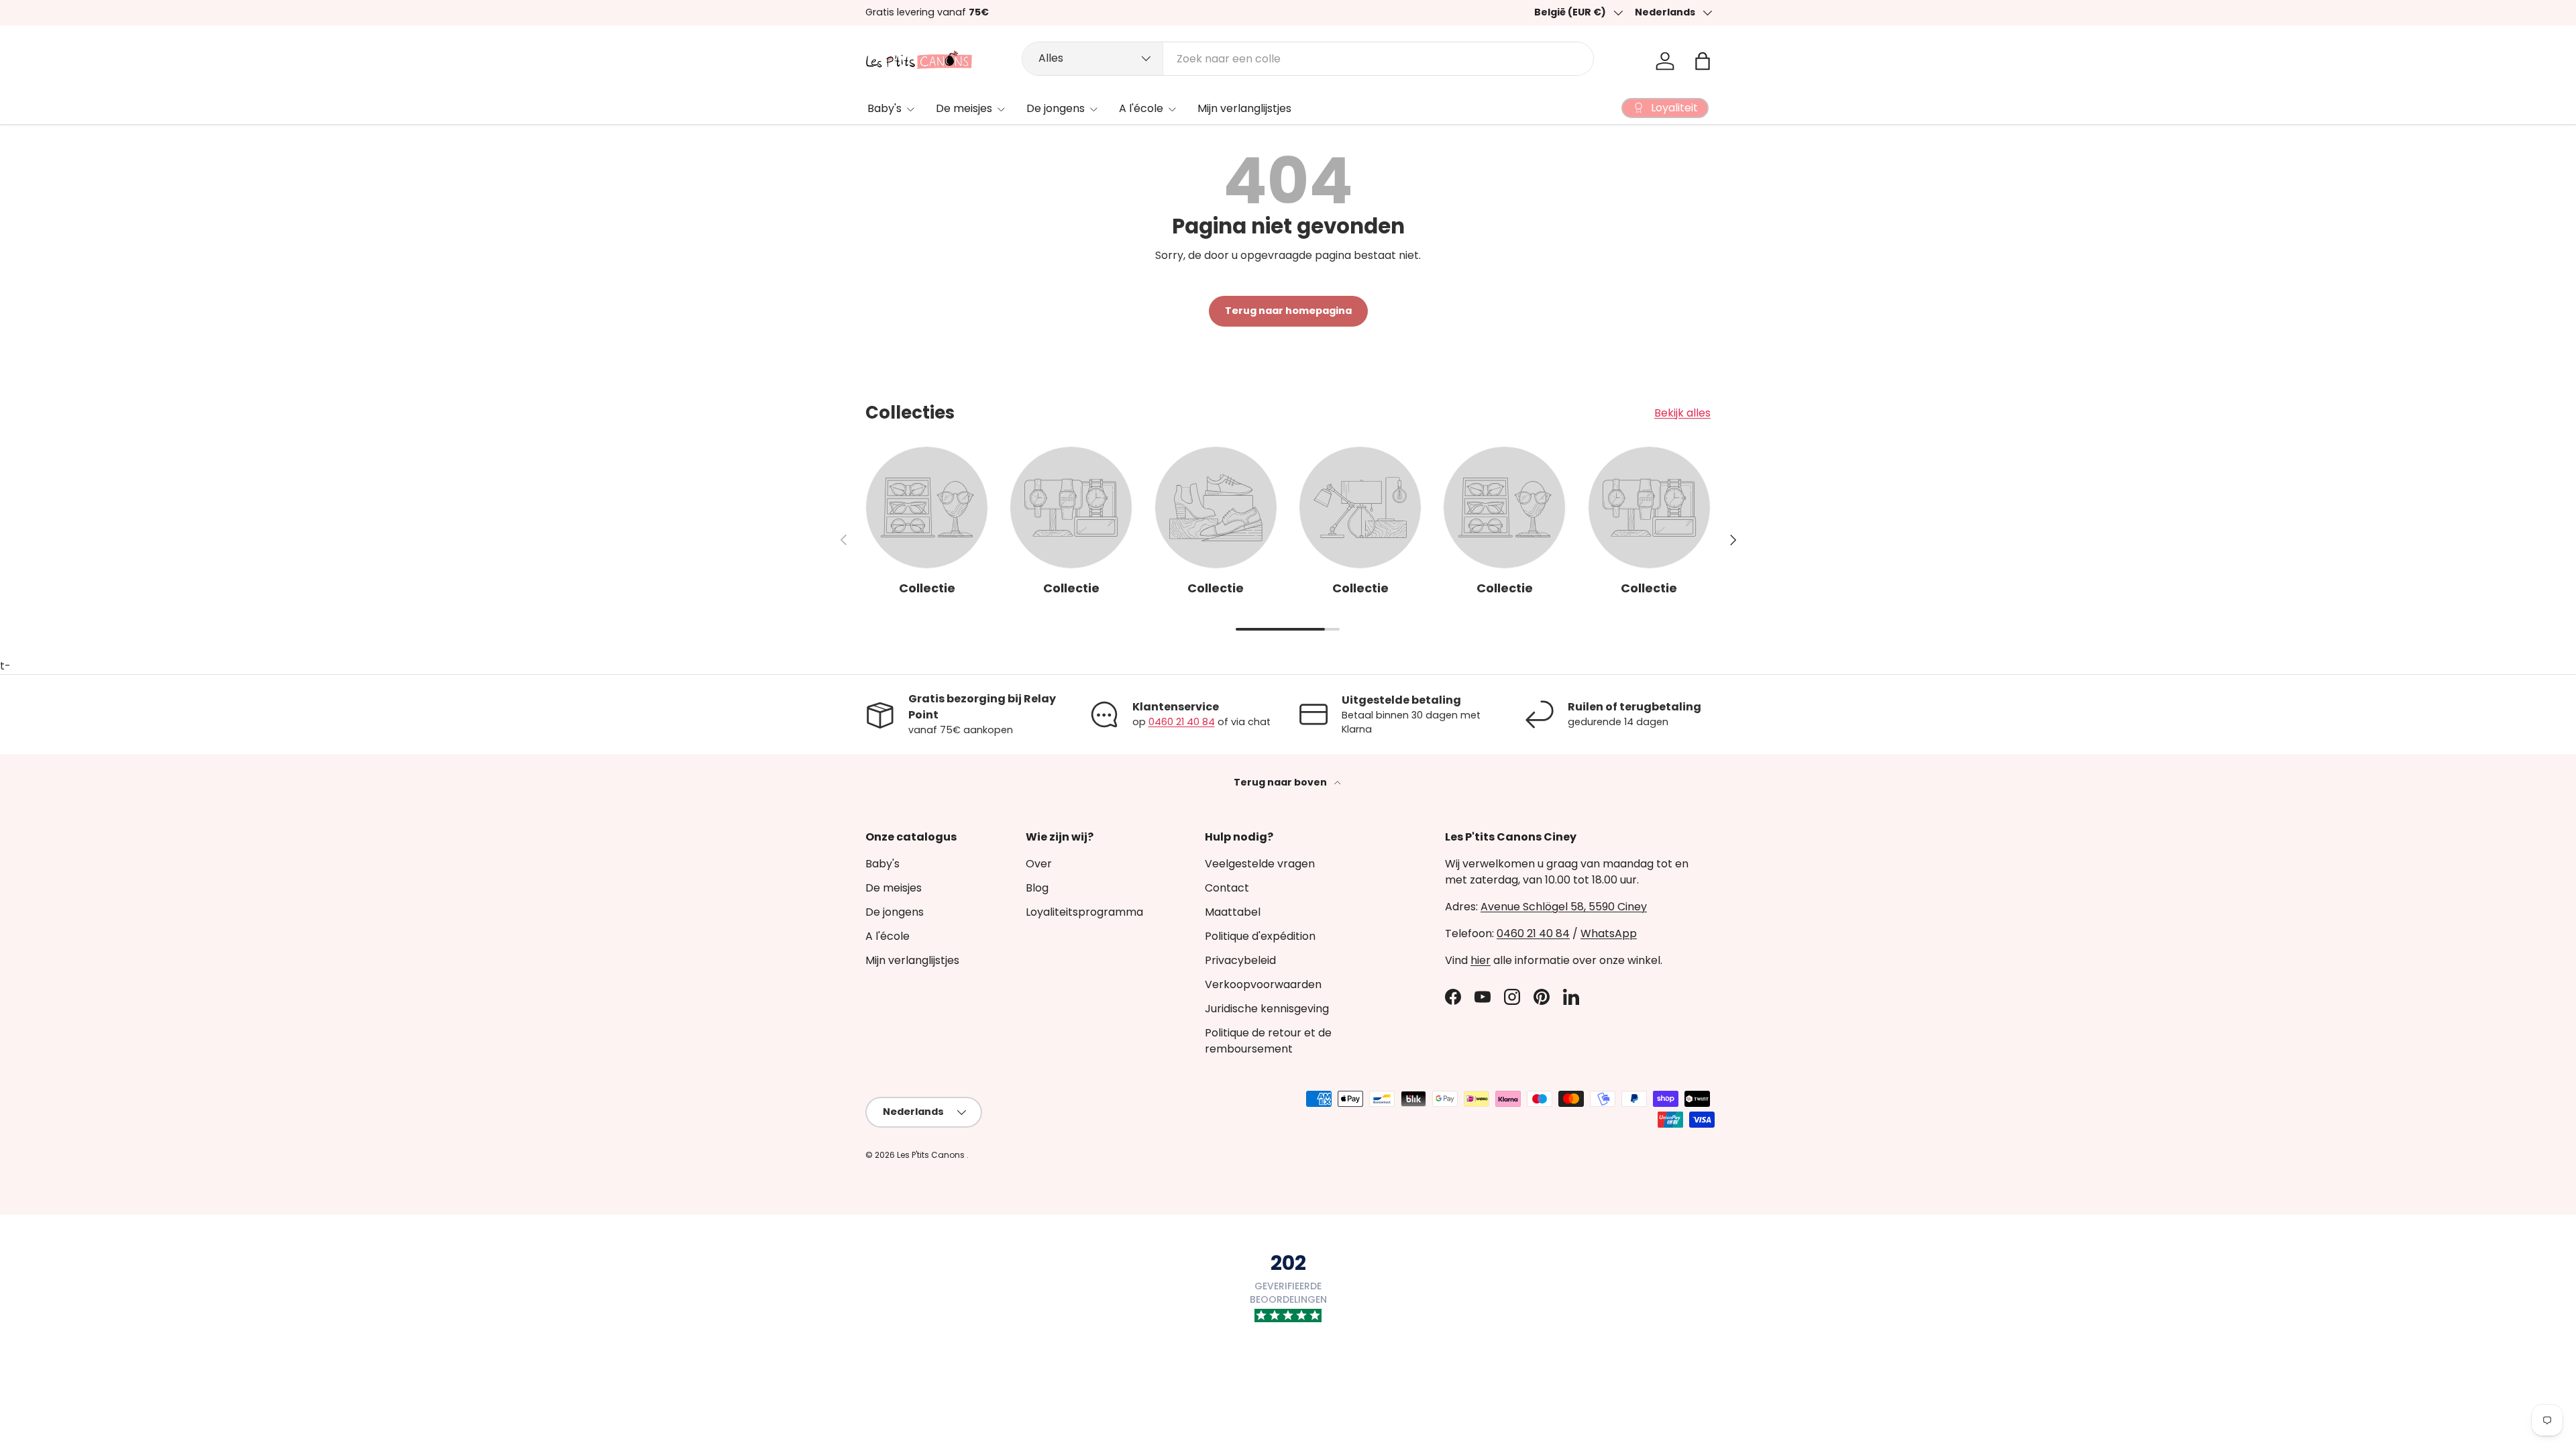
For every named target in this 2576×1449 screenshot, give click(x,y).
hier (1481, 960)
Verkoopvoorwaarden (1263, 984)
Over (1039, 864)
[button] (1703, 61)
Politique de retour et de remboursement (1268, 1041)
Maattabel (1233, 912)
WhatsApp (1609, 933)
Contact (1227, 888)
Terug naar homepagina (1288, 311)
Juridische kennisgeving (1267, 1009)
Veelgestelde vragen (1260, 864)
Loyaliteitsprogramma (1084, 912)
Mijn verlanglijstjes (1244, 108)
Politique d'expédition (1260, 936)
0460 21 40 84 (1182, 722)
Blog (1037, 888)
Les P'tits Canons (932, 1155)
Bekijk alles (1682, 413)
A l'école (1141, 108)
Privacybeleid (1240, 960)
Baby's (884, 108)
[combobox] (1308, 59)
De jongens (1056, 108)
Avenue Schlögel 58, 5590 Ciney (1564, 907)
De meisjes (964, 108)
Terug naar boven (1281, 782)
